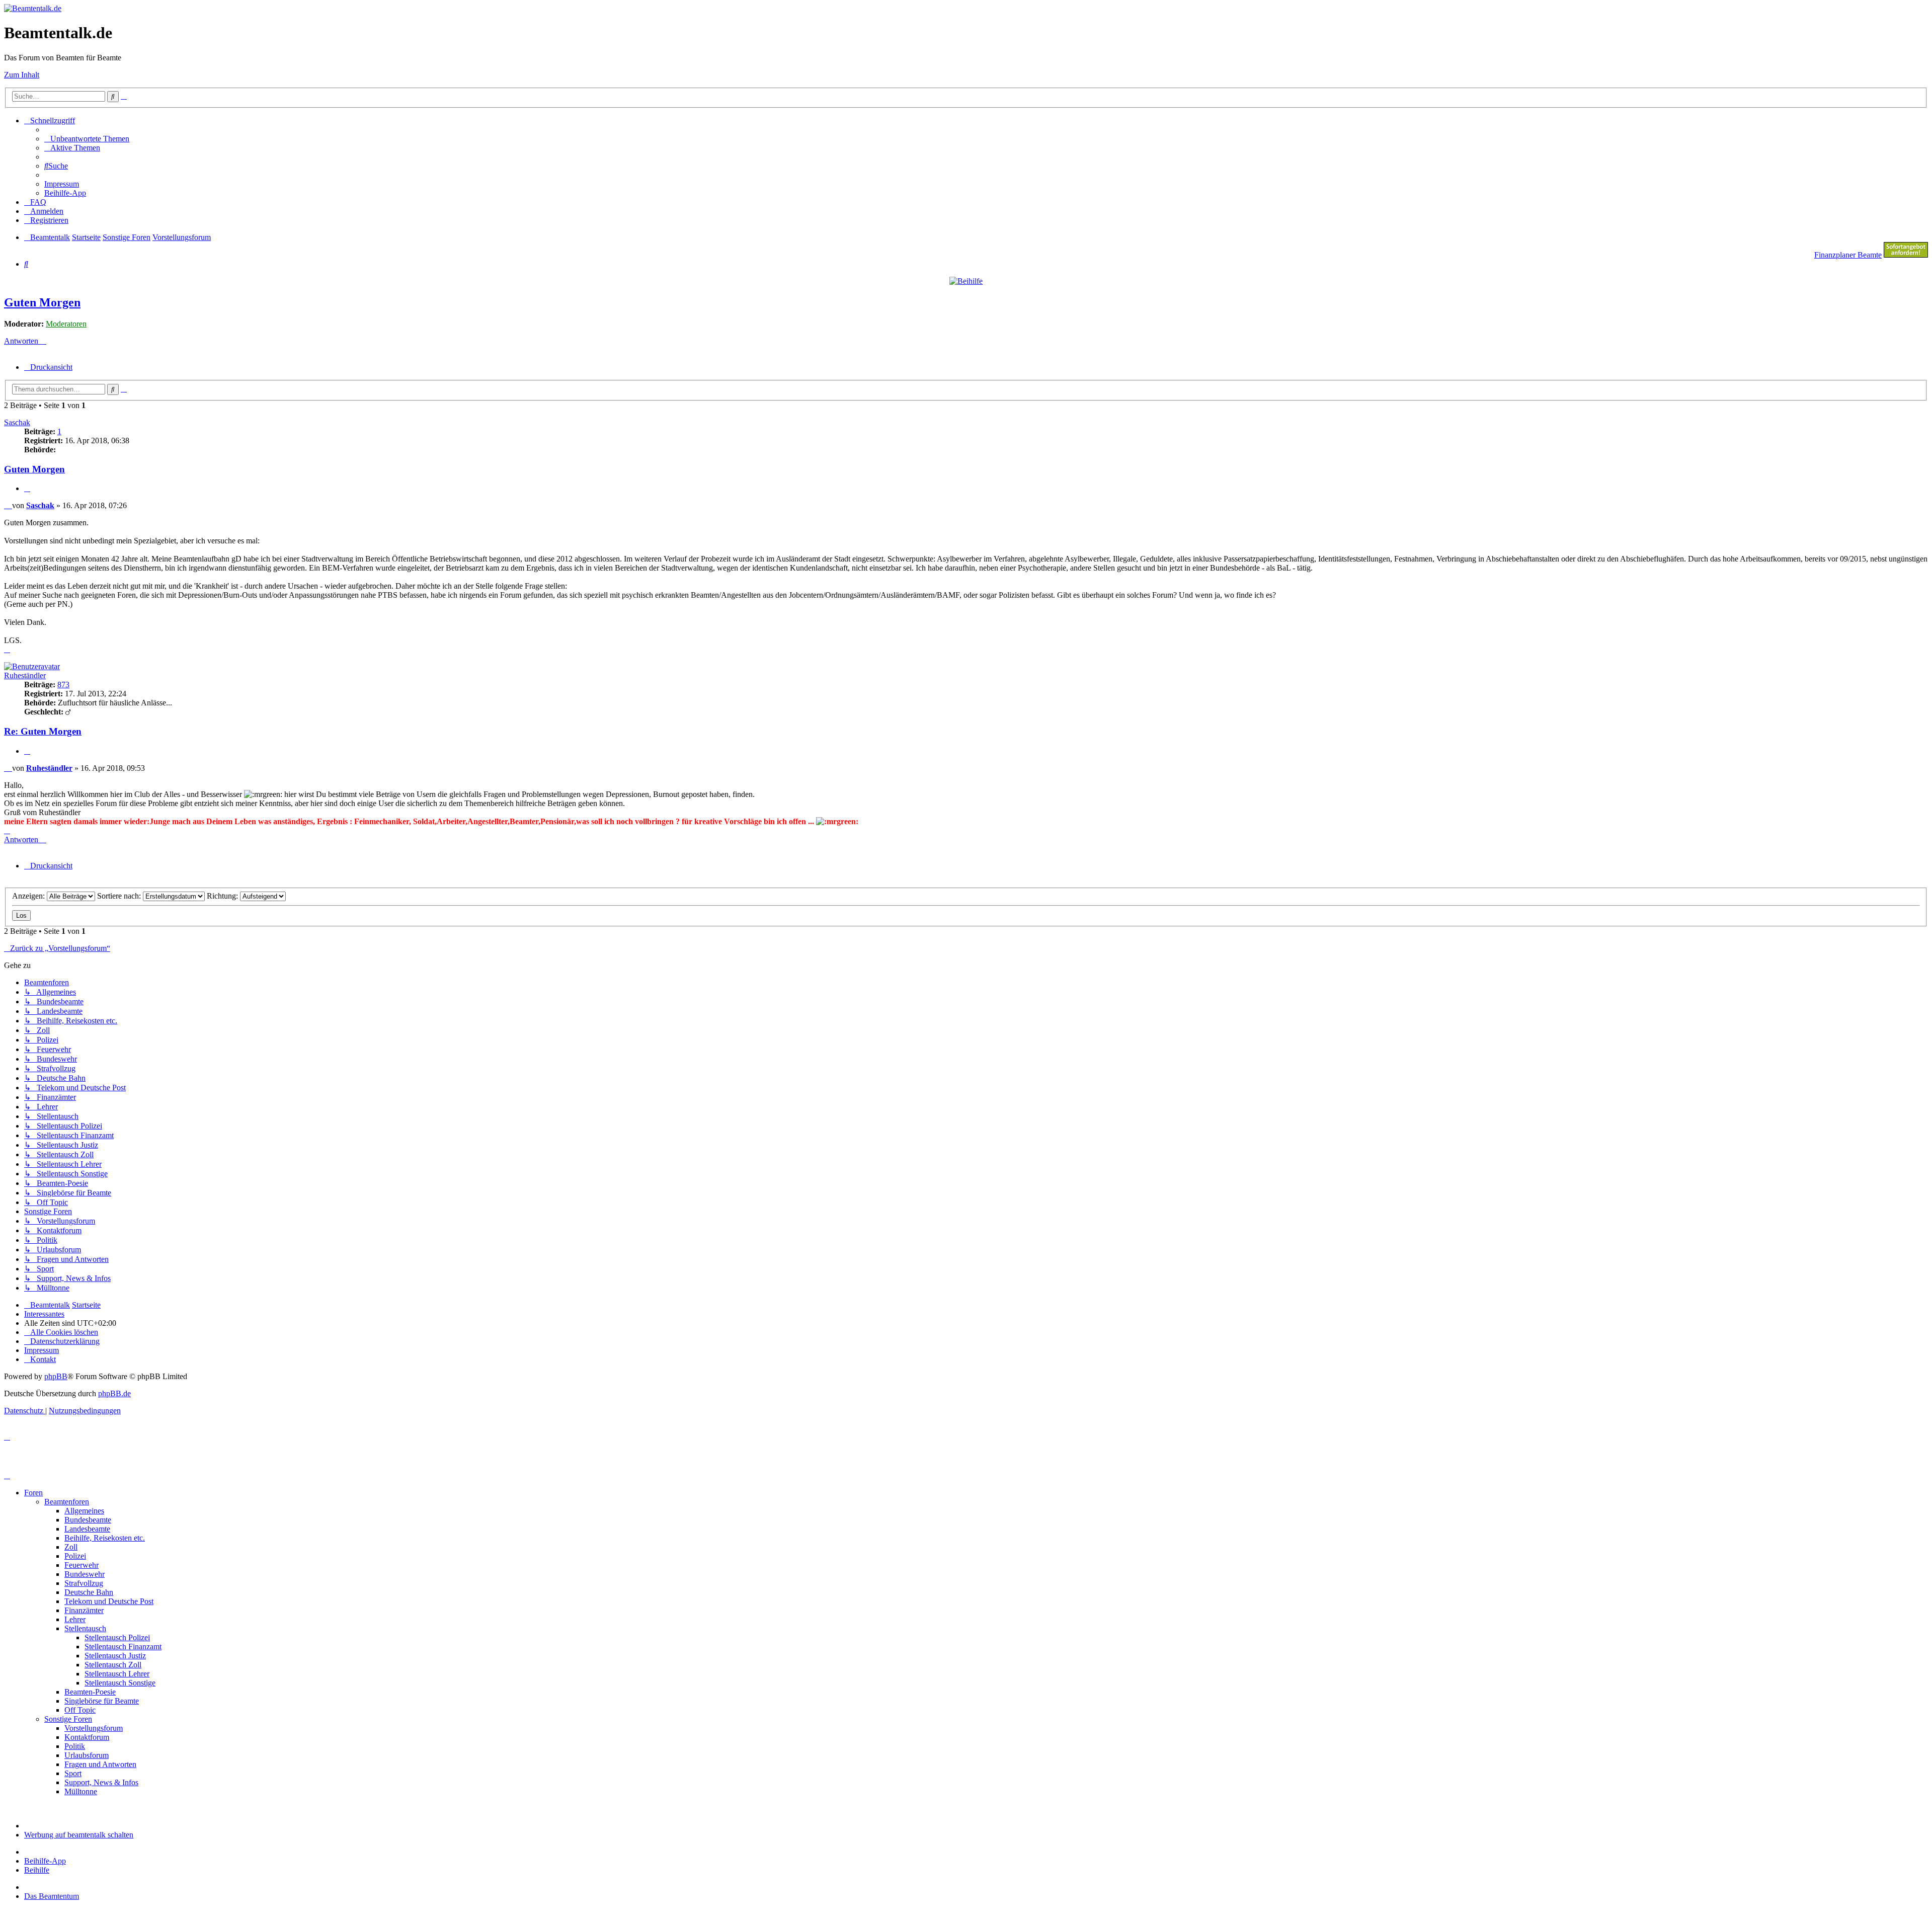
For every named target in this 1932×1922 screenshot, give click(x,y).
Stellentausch (85, 1628)
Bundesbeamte (88, 1520)
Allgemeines (84, 1511)
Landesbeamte (87, 1529)
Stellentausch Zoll (113, 1665)
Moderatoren (66, 324)
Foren (33, 1493)
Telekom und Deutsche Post (109, 1601)
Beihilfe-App (45, 1861)
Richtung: (223, 896)
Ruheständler (25, 675)
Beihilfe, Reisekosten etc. (105, 1538)
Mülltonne (81, 1791)
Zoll (71, 1547)
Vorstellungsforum (94, 1728)
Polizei (75, 1556)
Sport (73, 1773)
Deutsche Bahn (89, 1592)
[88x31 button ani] (1906, 255)
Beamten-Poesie (90, 1692)
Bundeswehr (85, 1574)
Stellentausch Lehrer (117, 1674)
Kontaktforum (87, 1737)
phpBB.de (114, 1393)
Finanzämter (84, 1610)
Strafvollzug (84, 1583)
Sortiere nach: (120, 896)
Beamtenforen (67, 1502)
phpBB (56, 1376)
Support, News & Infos (101, 1782)
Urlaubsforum (87, 1755)
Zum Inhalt (22, 75)
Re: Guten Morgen (43, 731)
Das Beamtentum (52, 1896)
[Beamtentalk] (33, 8)
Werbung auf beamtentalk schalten (79, 1835)
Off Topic (80, 1710)
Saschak (17, 422)
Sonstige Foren (68, 1719)
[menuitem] (87, 139)
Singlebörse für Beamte (102, 1701)
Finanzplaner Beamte (1848, 255)
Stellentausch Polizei (117, 1637)
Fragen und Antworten (100, 1764)
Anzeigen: (29, 896)
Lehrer (75, 1619)
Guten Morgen (42, 302)
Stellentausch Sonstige (120, 1683)
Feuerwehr (82, 1565)
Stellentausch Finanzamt (123, 1647)
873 (63, 685)
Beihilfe (37, 1870)
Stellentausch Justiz (115, 1656)
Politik (75, 1746)
